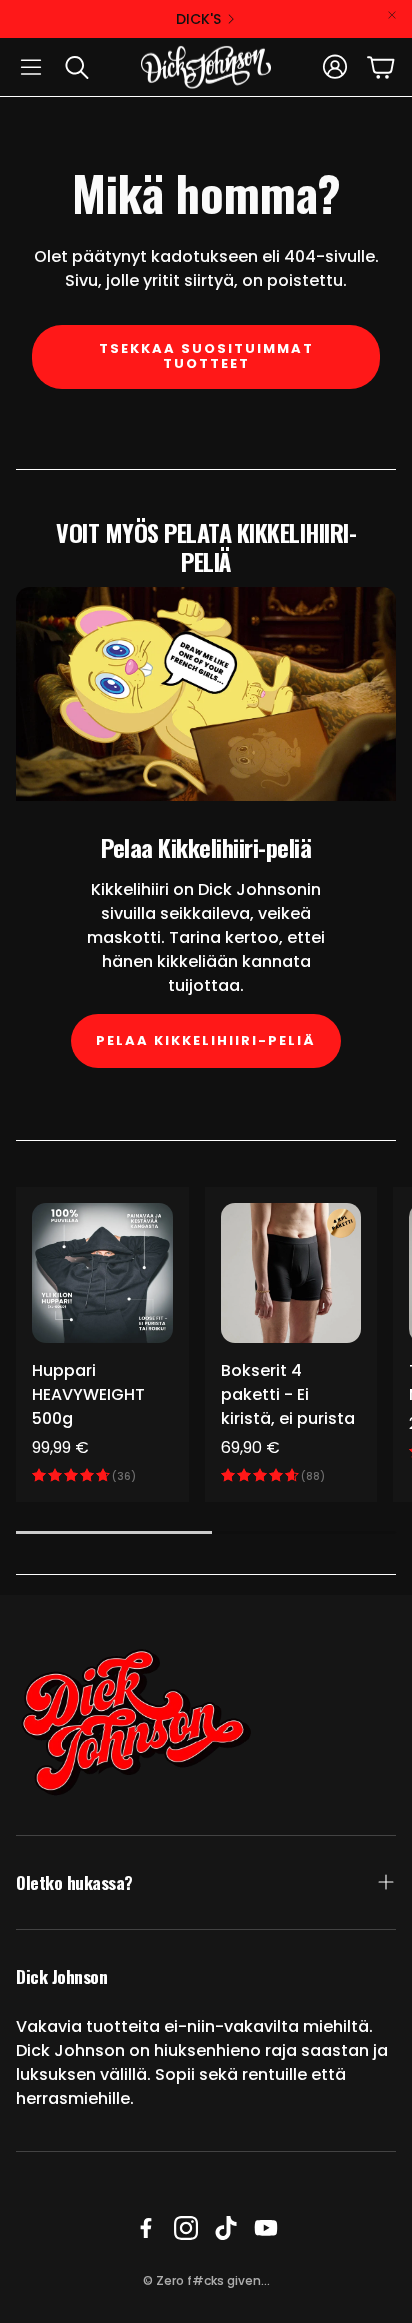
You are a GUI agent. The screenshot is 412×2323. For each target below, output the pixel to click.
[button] (31, 67)
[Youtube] (266, 2228)
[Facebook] (146, 2228)
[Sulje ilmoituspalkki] (392, 15)
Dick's (198, 19)
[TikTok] (226, 2228)
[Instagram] (186, 2228)
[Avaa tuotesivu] (102, 1273)
